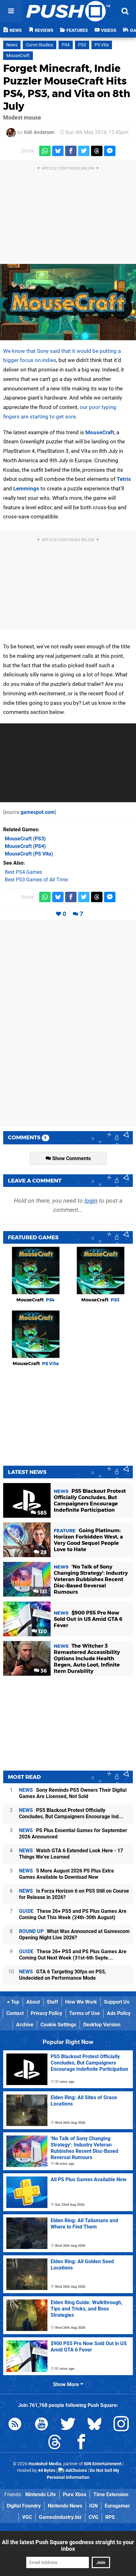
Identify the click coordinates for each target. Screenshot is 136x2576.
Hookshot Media (45, 2464)
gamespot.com (38, 812)
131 (43, 1592)
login (91, 1201)
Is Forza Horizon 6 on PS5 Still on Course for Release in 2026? (74, 1894)
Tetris (124, 479)
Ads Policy (119, 2013)
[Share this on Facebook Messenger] (110, 151)
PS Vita (102, 45)
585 (41, 1513)
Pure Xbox (75, 2494)
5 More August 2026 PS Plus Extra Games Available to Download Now (66, 1874)
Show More (67, 2384)
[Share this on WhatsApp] (45, 151)
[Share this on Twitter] (84, 151)
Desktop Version (102, 2025)
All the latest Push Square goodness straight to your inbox (68, 2545)
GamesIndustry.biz (60, 2517)
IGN (93, 2506)
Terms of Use (85, 2013)
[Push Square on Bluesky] (95, 2425)
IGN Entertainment (103, 2464)
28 (43, 1552)
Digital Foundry (24, 2506)
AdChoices (76, 2471)
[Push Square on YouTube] (41, 2425)
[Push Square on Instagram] (121, 2425)
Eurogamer (117, 2506)
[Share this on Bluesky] (58, 151)
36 (43, 1671)
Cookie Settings (58, 2025)
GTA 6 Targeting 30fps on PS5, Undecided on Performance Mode (62, 1975)
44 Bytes (47, 2471)
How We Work (81, 2002)
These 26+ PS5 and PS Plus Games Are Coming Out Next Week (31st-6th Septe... (73, 1955)
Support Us (117, 2002)
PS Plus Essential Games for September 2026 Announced (73, 1834)
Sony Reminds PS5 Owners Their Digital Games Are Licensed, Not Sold (73, 1793)
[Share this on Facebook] (71, 151)
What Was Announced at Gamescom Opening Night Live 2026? (74, 1934)
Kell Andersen (39, 132)
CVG (93, 2517)
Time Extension (111, 2494)
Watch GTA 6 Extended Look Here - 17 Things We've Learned (71, 1854)
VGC (27, 2517)
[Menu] (11, 11)
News (12, 45)
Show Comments (71, 1158)
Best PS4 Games (23, 872)
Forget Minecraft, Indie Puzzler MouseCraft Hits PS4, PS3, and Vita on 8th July (67, 87)
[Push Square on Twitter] (68, 2425)
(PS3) (25, 839)
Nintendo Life (41, 2494)
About (33, 2002)
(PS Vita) (29, 854)
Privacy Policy (46, 2013)
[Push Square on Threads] (55, 2443)
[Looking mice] (68, 302)
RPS (110, 2517)
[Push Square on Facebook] (81, 2443)
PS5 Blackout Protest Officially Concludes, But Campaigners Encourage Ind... (71, 1813)
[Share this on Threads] (97, 151)
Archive (25, 2025)
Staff (53, 2002)
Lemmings (26, 488)
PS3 (82, 45)
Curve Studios (40, 45)
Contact (15, 2013)
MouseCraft (18, 56)
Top (15, 2002)
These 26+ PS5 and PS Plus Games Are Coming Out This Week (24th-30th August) (73, 1914)
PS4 (66, 45)
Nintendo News (65, 2506)
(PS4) (25, 846)
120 (42, 1631)
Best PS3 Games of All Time (36, 880)
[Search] (125, 11)
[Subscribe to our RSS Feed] (15, 2425)
